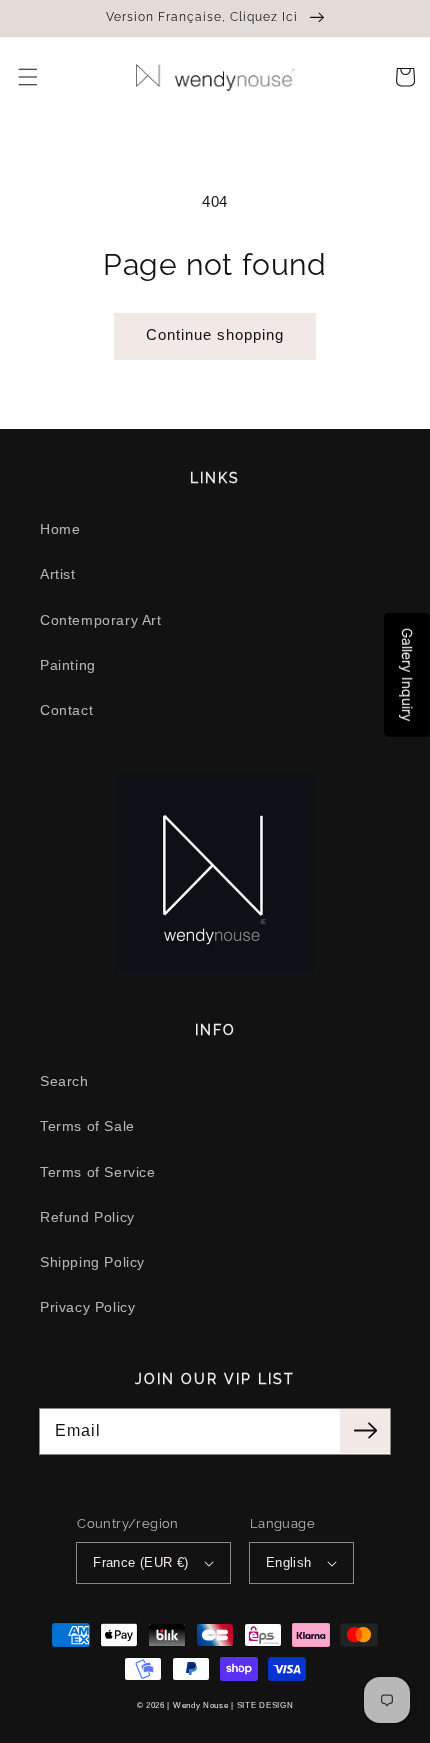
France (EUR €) (141, 1562)
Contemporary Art (101, 620)
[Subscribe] (365, 1431)
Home (60, 529)
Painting (68, 665)
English (289, 1562)
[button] (28, 77)
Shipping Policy (92, 1262)
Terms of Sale (87, 1126)
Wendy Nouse (201, 1705)
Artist (58, 574)
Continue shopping (215, 334)
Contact (66, 710)
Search (64, 1081)
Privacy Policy (87, 1307)
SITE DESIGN (265, 1705)
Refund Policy (87, 1217)
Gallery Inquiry (407, 674)
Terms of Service (98, 1172)
